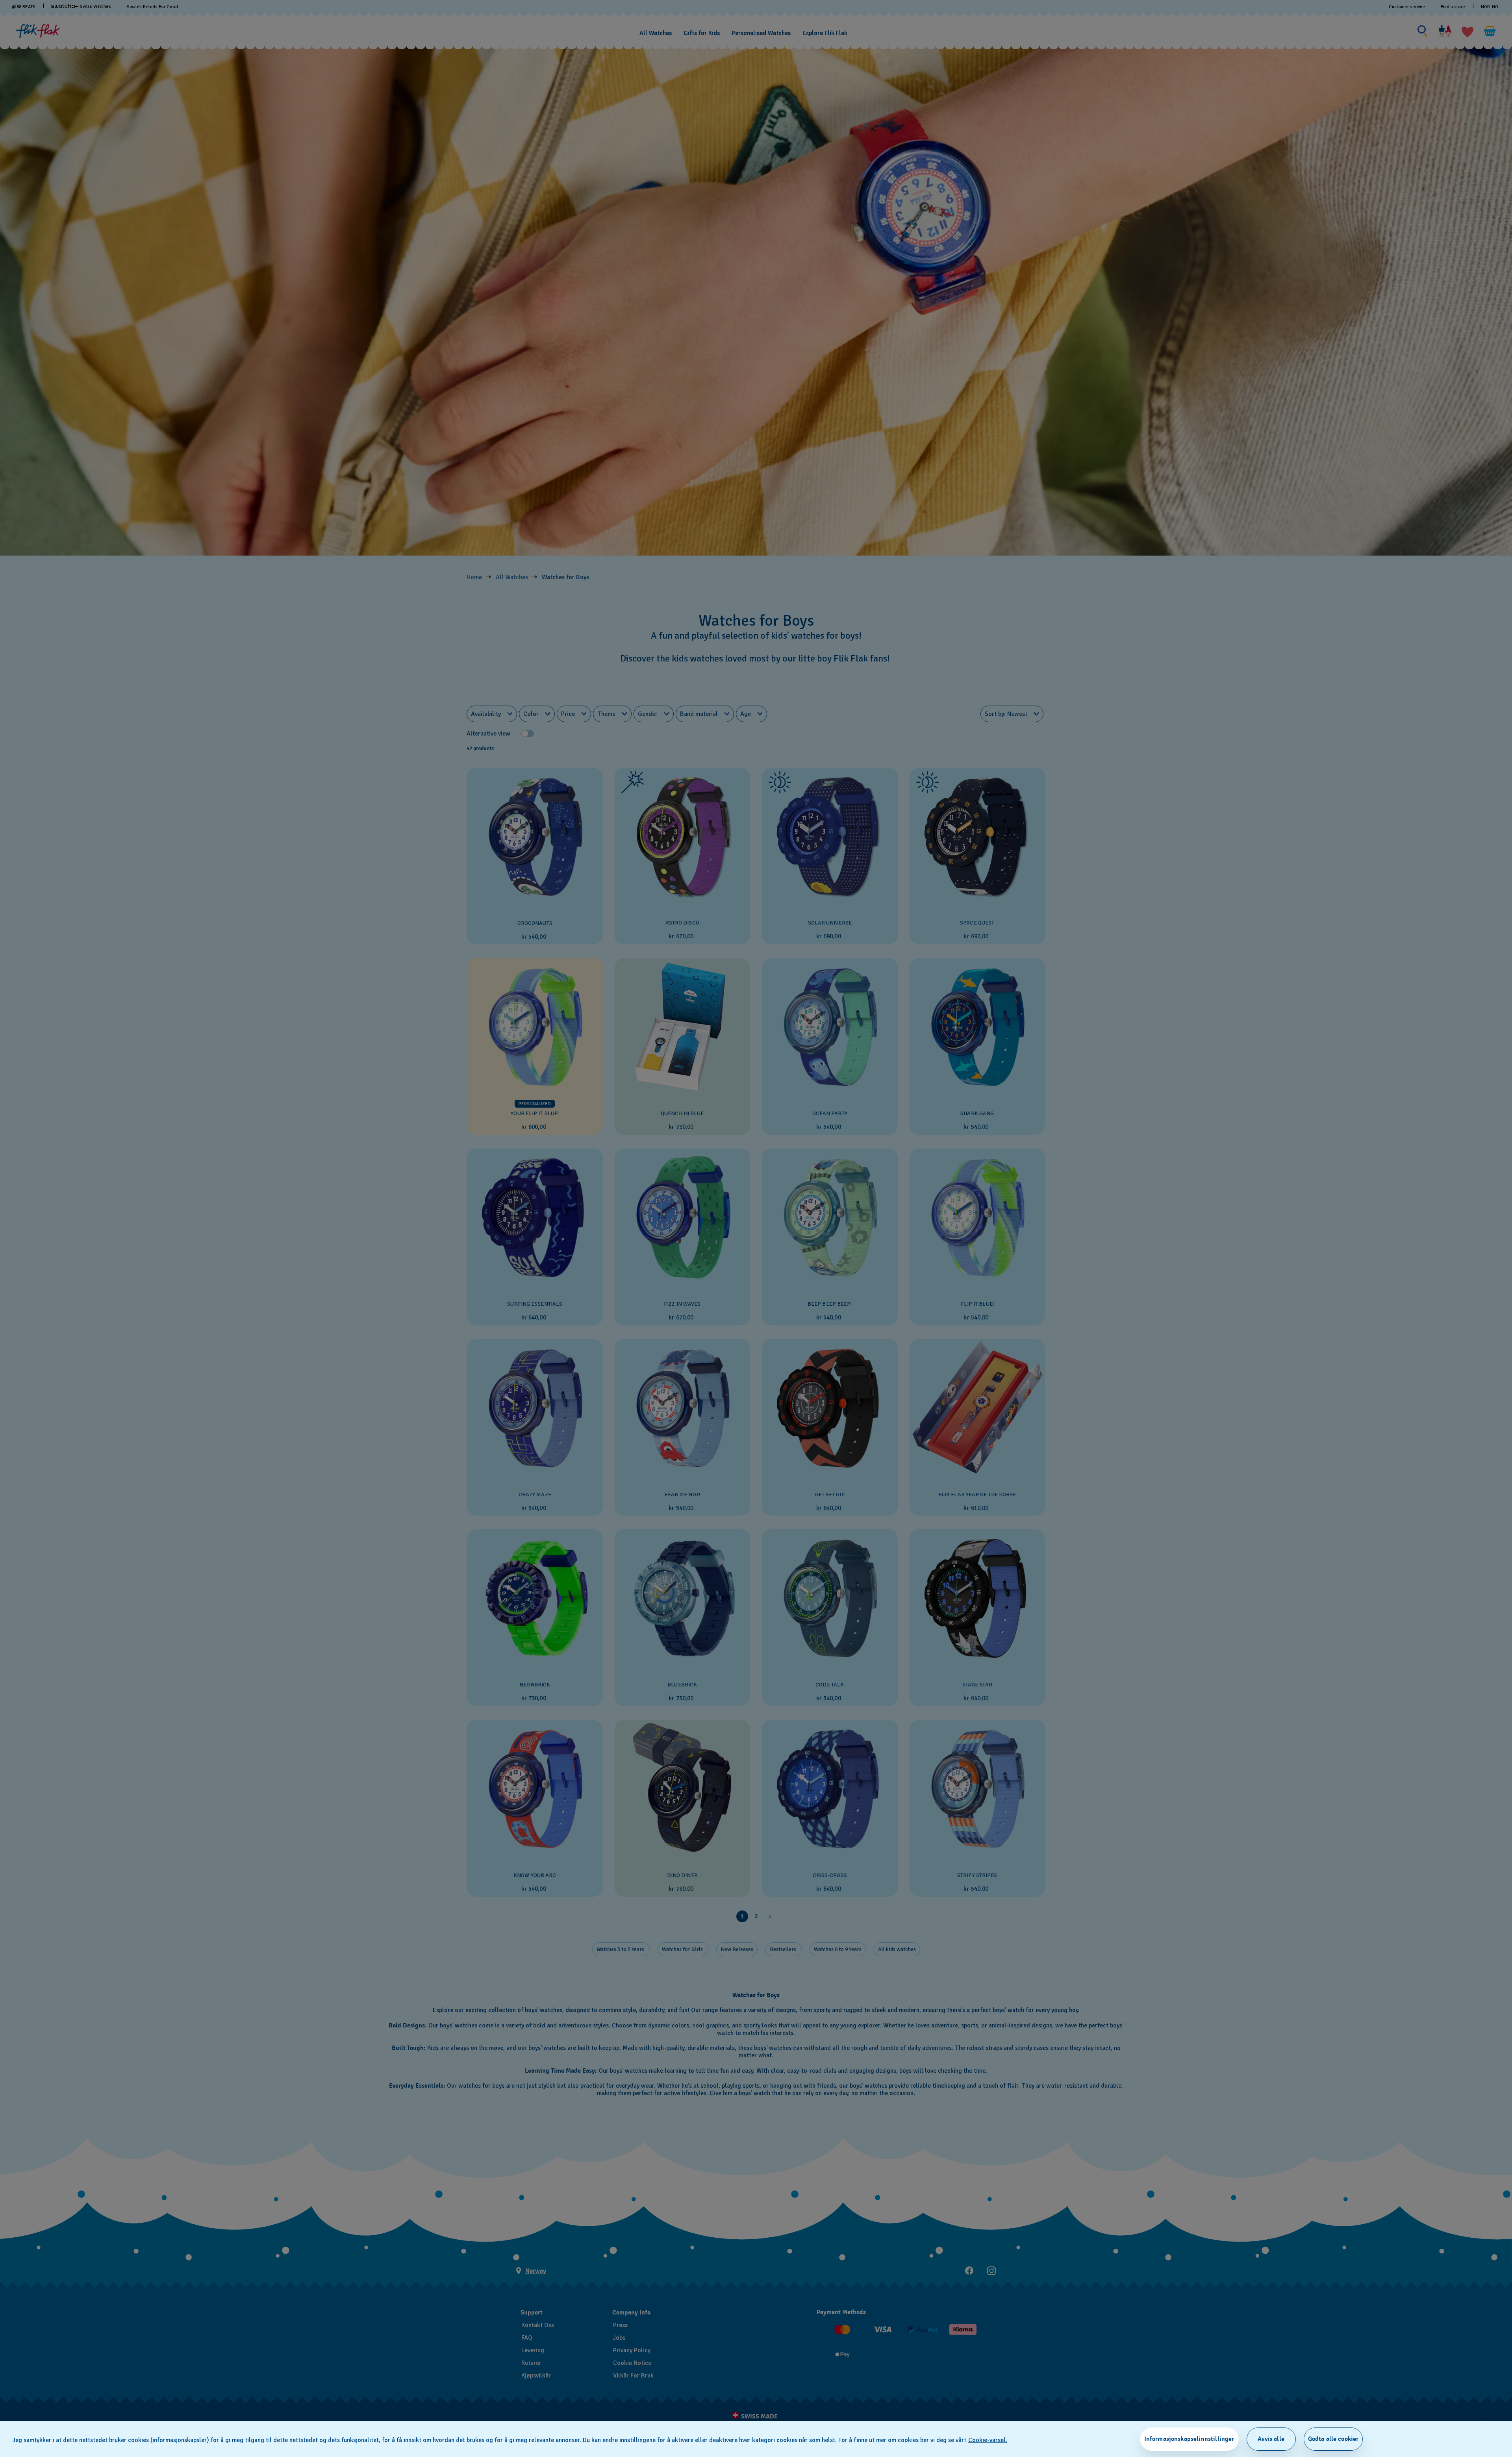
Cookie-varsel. (988, 2440)
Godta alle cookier (1333, 2439)
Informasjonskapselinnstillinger (1189, 2439)
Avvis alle (1271, 2439)
